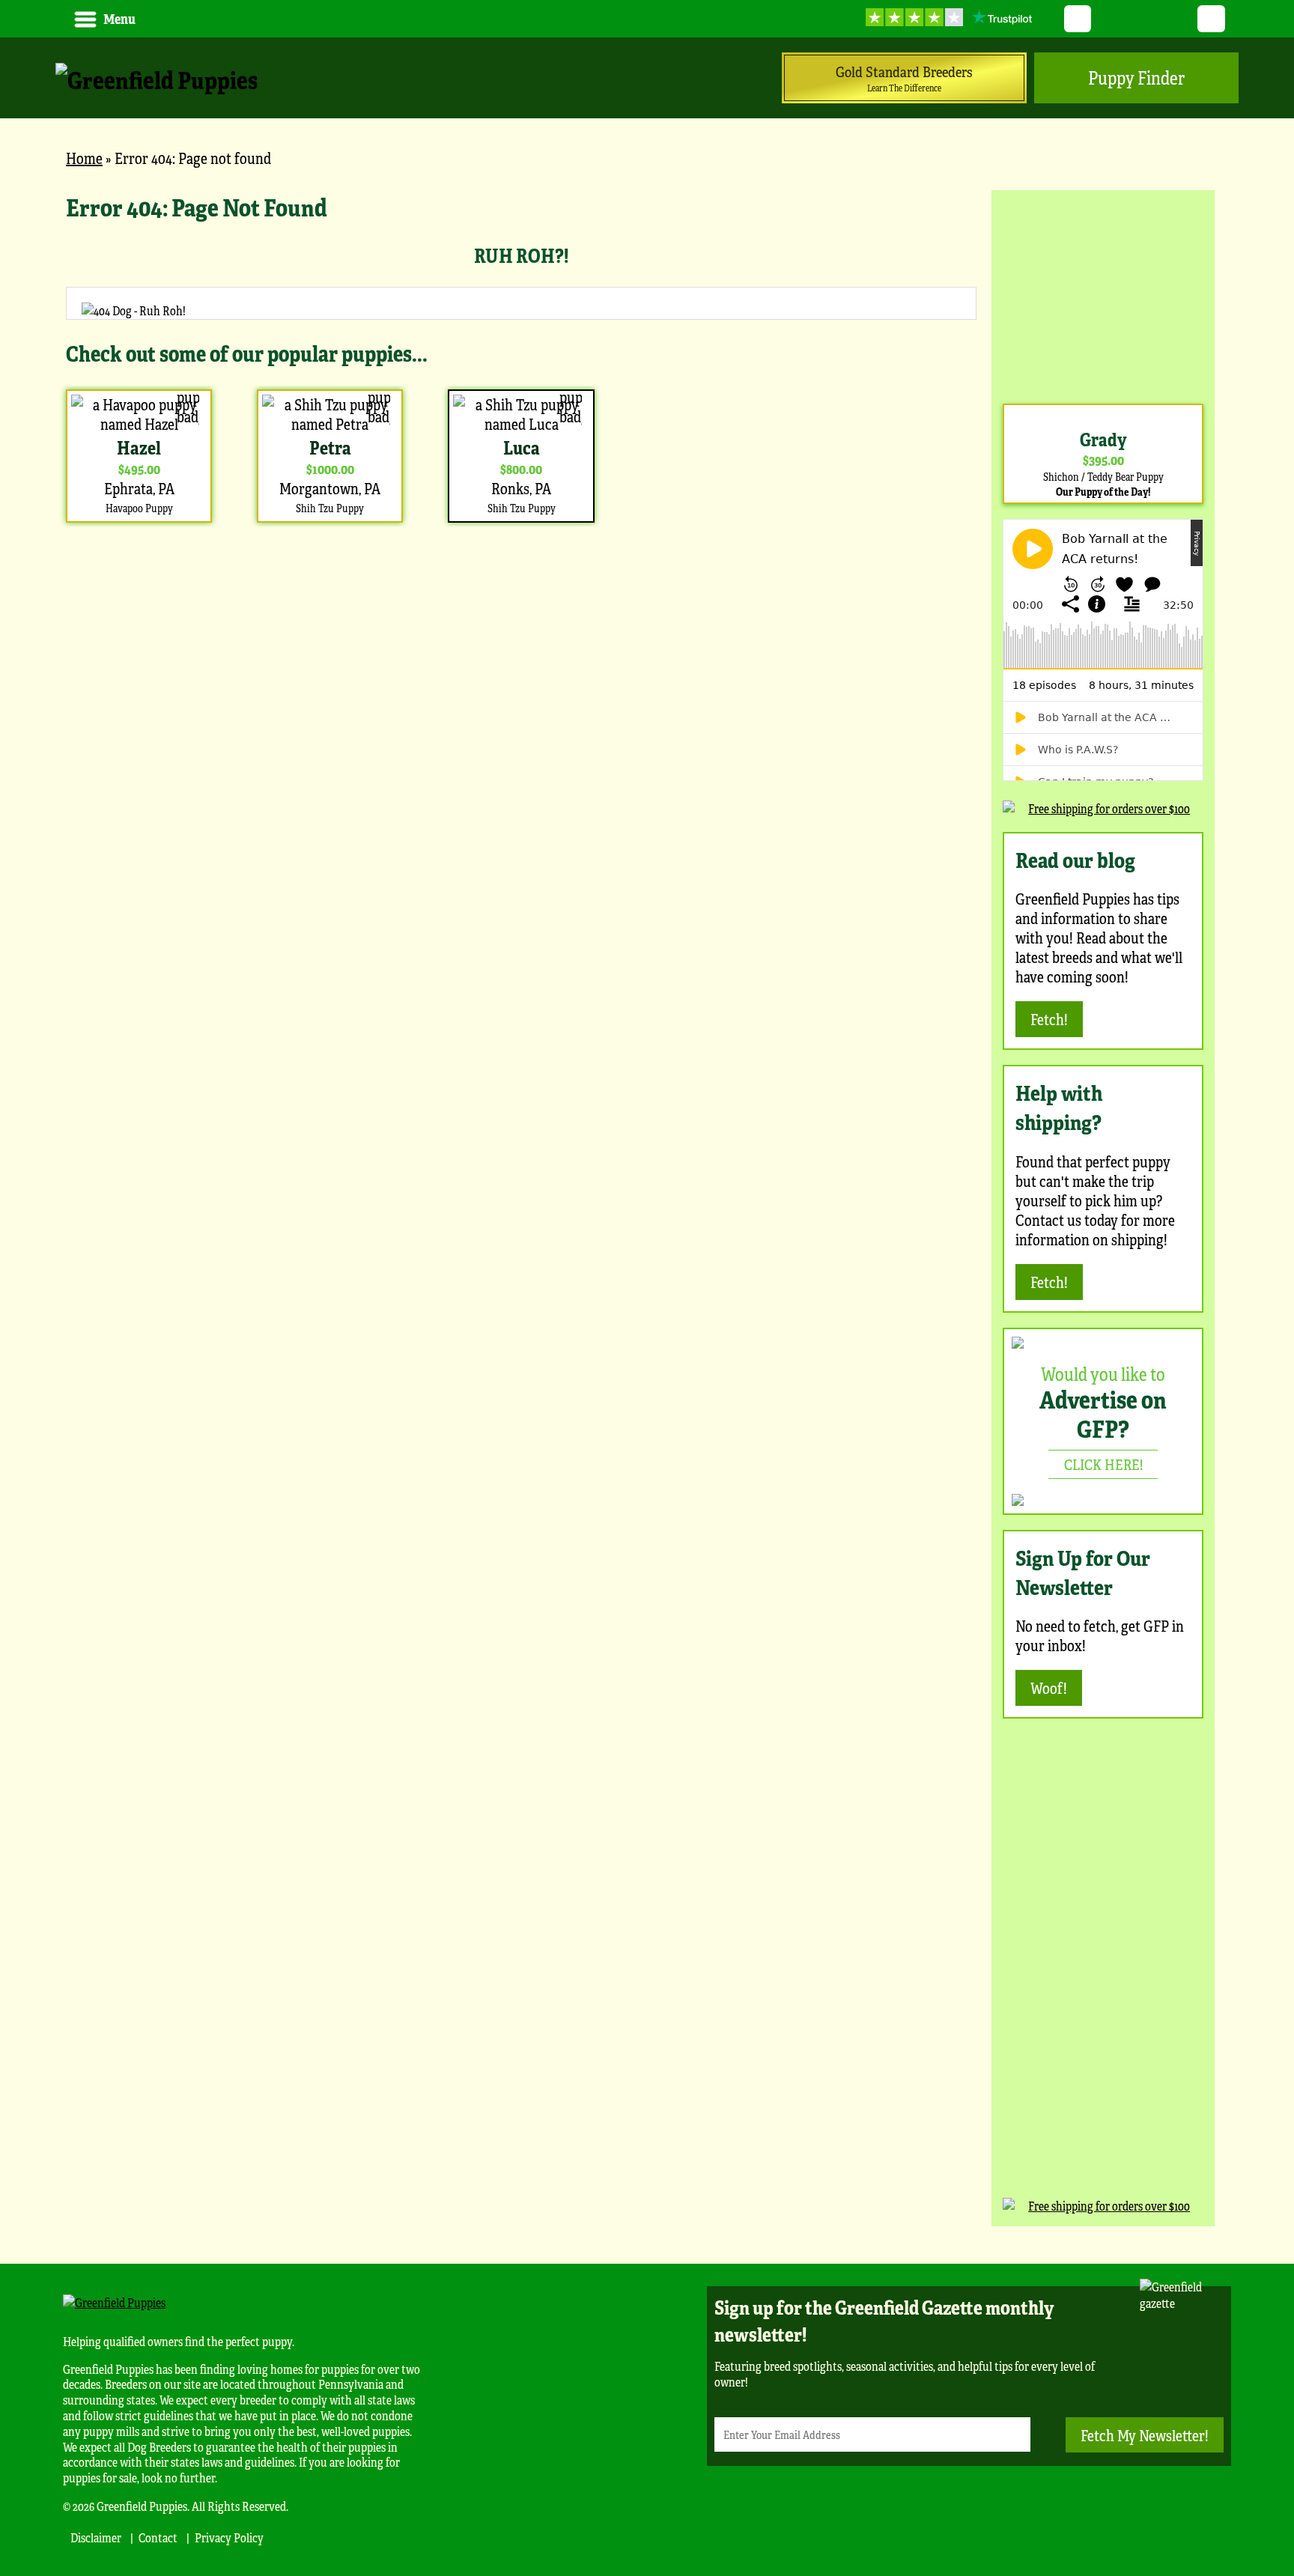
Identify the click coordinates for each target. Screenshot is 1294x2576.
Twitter (1078, 19)
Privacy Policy (229, 2537)
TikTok (1211, 19)
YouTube (1111, 19)
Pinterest (1145, 19)
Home (84, 158)
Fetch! (1049, 1019)
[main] (521, 359)
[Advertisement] (1103, 295)
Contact (158, 2537)
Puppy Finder (1136, 78)
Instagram (1178, 19)
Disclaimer (96, 2537)
